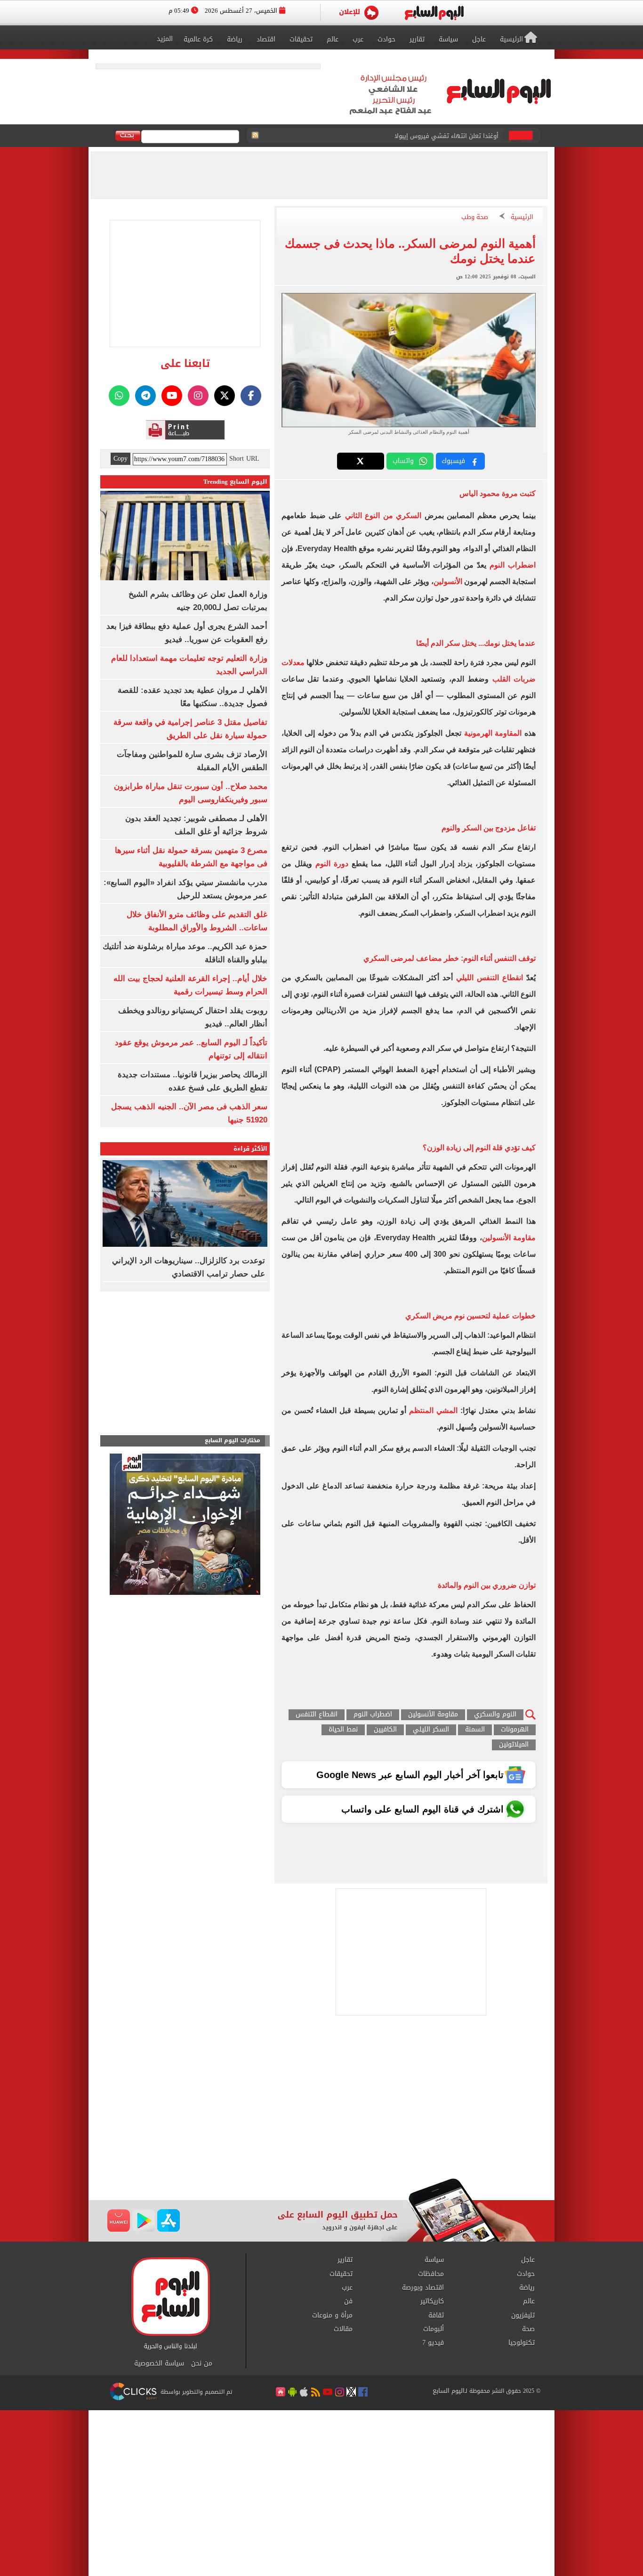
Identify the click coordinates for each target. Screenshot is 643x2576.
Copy (121, 459)
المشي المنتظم (433, 1410)
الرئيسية (522, 217)
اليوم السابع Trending (235, 482)
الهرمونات (515, 1730)
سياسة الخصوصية (159, 2364)
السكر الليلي (431, 1730)
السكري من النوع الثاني (382, 516)
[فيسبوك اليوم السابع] (251, 396)
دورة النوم (332, 864)
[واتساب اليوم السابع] (119, 396)
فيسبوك (453, 461)
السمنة (475, 1730)
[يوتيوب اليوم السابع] (172, 396)
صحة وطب (475, 217)
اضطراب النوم (513, 565)
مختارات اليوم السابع (233, 1441)
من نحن (202, 2364)
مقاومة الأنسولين (509, 1238)
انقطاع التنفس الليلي (490, 978)
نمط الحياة (343, 1730)
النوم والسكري (495, 1715)
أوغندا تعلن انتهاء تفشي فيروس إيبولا (446, 136)
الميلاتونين (514, 1745)
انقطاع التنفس (317, 1715)
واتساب (403, 461)
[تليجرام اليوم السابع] (145, 396)
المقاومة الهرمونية (493, 733)
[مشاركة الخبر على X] (361, 461)
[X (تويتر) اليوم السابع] (225, 396)
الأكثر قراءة (250, 1149)
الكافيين (385, 1730)
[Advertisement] (321, 2103)
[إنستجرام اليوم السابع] (198, 396)
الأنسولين (448, 581)
